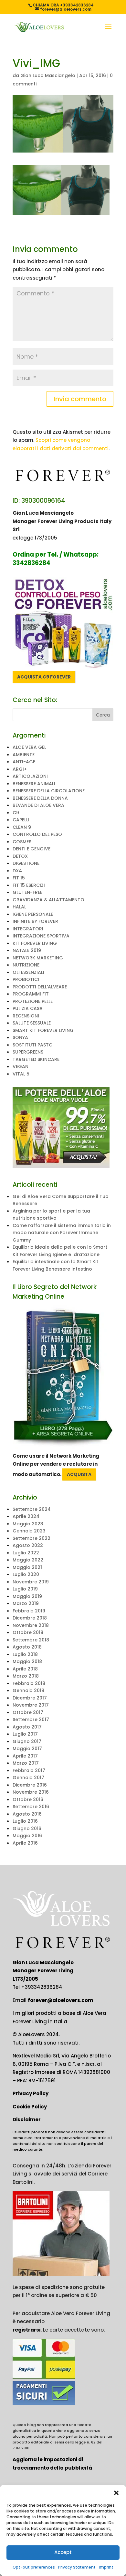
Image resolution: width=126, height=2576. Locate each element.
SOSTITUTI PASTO (33, 1045)
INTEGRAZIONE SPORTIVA (41, 936)
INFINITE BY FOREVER (35, 921)
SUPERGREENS (28, 1052)
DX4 (17, 871)
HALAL (19, 907)
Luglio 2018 (25, 1654)
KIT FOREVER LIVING (35, 943)
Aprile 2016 (25, 1843)
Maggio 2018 (27, 1661)
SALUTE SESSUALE (32, 1023)
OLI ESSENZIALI (28, 972)
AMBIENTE (24, 755)
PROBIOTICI (26, 979)
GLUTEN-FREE (27, 892)
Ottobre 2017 (28, 1712)
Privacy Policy (31, 2093)
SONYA (20, 1037)
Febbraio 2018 (29, 1683)
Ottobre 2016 (28, 1799)
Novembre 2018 (31, 1625)
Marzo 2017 (26, 1763)
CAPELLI (21, 820)
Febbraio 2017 (29, 1770)
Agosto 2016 (27, 1814)
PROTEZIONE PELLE (33, 1001)
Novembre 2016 (31, 1792)
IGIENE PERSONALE (33, 914)
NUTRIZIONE (26, 965)
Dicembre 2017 (30, 1698)
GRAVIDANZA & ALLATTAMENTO (48, 900)
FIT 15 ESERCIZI (29, 885)
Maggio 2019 (27, 1596)
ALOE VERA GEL (29, 747)
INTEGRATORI (28, 929)
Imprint (106, 2567)
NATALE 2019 (27, 950)
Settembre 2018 (31, 1640)
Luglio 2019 (25, 1589)
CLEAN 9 (22, 827)
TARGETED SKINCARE (36, 1059)
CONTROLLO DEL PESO (37, 834)
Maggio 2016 (27, 1836)
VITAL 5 (21, 1074)
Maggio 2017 (27, 1749)
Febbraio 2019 (29, 1611)
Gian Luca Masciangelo (48, 75)
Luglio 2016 (25, 1821)
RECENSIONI (26, 1016)
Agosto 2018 (27, 1647)
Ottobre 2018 (28, 1632)
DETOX (20, 856)
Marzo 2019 (26, 1603)
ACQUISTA (79, 1474)
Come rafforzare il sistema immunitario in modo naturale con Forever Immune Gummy (62, 1233)
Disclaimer (27, 2120)
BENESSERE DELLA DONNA (40, 798)
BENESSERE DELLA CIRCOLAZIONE (49, 791)
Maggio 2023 (28, 1524)
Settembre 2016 (31, 1807)
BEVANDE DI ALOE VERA (38, 805)
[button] (116, 2493)
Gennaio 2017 (28, 1778)
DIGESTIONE (26, 863)
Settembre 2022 (31, 1538)
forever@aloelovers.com (60, 2000)
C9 (16, 813)
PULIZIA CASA (28, 1008)
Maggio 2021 (27, 1567)
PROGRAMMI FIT (31, 994)
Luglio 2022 (26, 1553)
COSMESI (23, 842)
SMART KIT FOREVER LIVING (43, 1030)
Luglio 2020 (26, 1574)
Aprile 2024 (26, 1516)
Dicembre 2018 (30, 1618)
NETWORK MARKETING (38, 958)
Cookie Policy (30, 2107)
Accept (63, 2552)
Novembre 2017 (31, 1705)
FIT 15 (19, 878)
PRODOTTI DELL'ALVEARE (40, 987)
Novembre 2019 (31, 1582)
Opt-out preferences (34, 2567)
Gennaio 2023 (29, 1531)
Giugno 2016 (27, 1828)
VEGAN (21, 1066)
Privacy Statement (77, 2567)
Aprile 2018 (25, 1669)
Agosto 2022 (28, 1545)
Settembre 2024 (32, 1509)
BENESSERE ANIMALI (34, 784)
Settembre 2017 (31, 1719)
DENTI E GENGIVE (31, 849)
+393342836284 (42, 1987)
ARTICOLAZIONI (30, 776)
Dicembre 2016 (30, 1785)
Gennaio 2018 (28, 1690)
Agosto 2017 (27, 1727)
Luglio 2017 (25, 1734)
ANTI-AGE (24, 762)
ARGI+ (20, 769)
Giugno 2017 (27, 1741)
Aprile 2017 (25, 1756)
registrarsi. (27, 2330)
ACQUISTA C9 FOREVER (44, 677)
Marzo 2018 (26, 1676)
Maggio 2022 (28, 1560)
